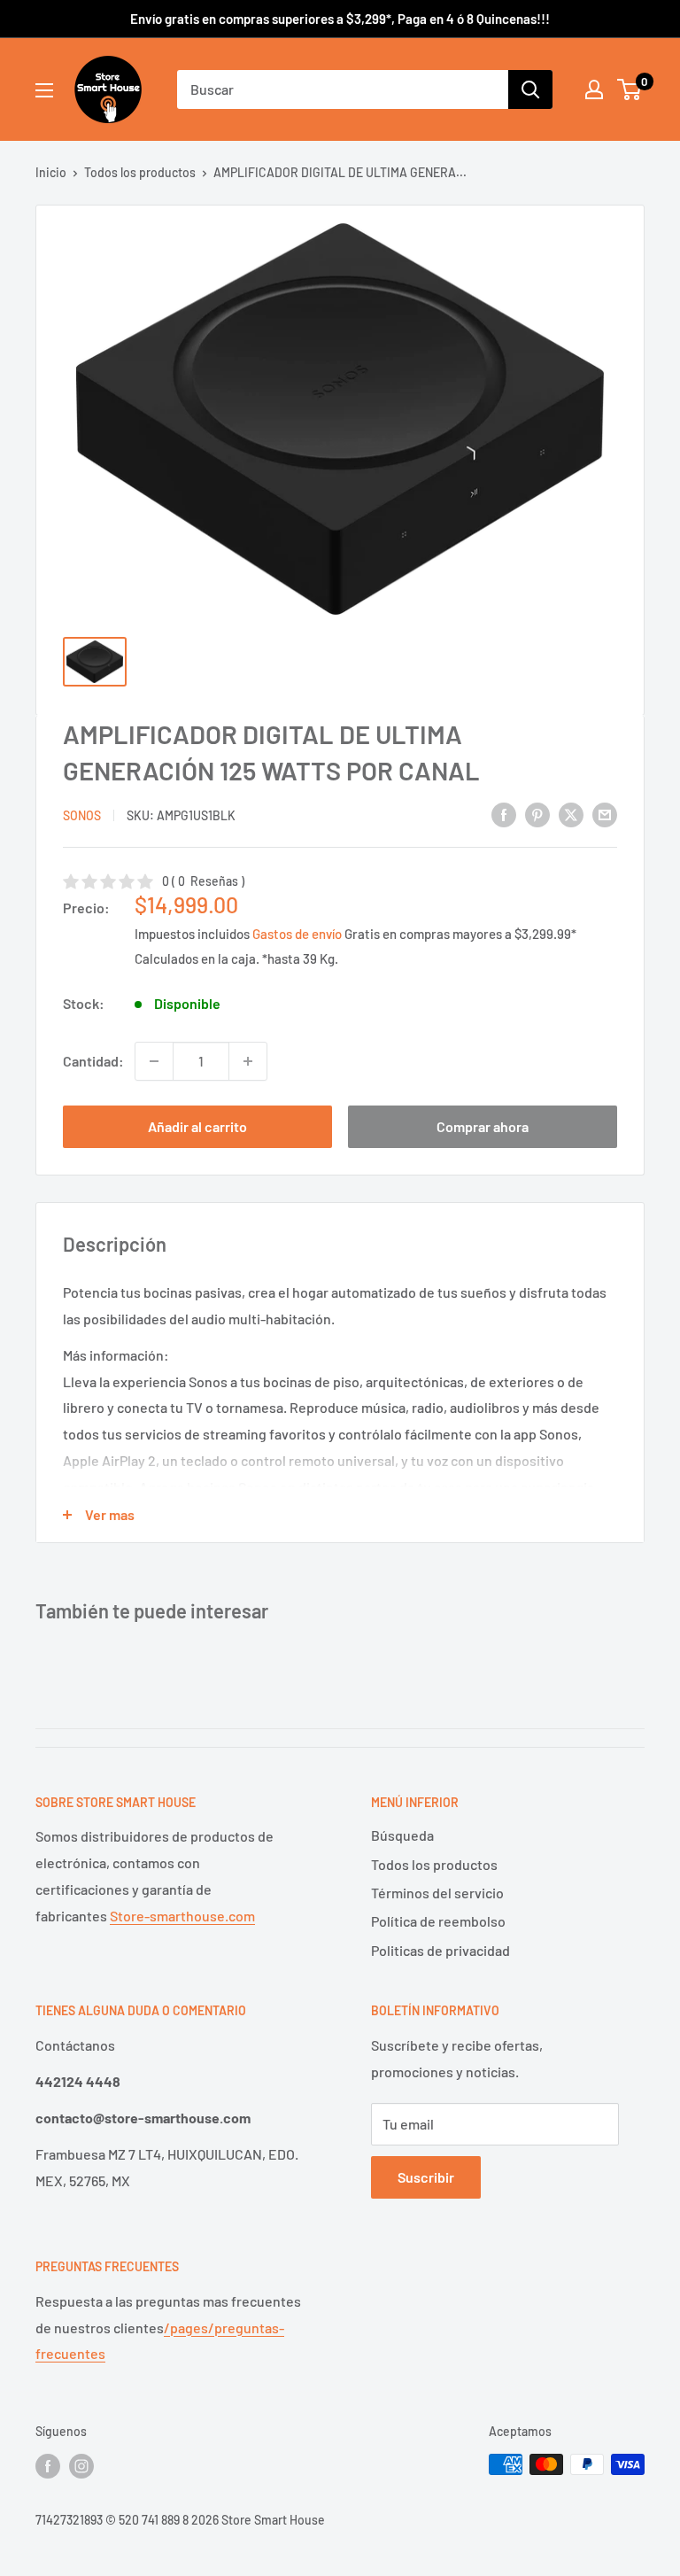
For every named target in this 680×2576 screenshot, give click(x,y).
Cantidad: (93, 1061)
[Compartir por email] (605, 814)
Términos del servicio (437, 1893)
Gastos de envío (297, 934)
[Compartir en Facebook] (504, 814)
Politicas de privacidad (440, 1950)
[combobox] (343, 89)
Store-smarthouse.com (182, 1916)
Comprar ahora (483, 1126)
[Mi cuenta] (594, 89)
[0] (630, 89)
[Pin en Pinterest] (537, 814)
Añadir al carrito (197, 1126)
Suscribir (426, 2177)
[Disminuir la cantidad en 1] (154, 1061)
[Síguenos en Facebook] (48, 2466)
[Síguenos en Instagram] (81, 2466)
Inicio (51, 172)
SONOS (82, 815)
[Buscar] (530, 89)
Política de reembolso (438, 1921)
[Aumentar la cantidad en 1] (248, 1061)
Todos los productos (140, 172)
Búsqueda (402, 1835)
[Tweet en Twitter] (571, 814)
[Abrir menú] (44, 90)
